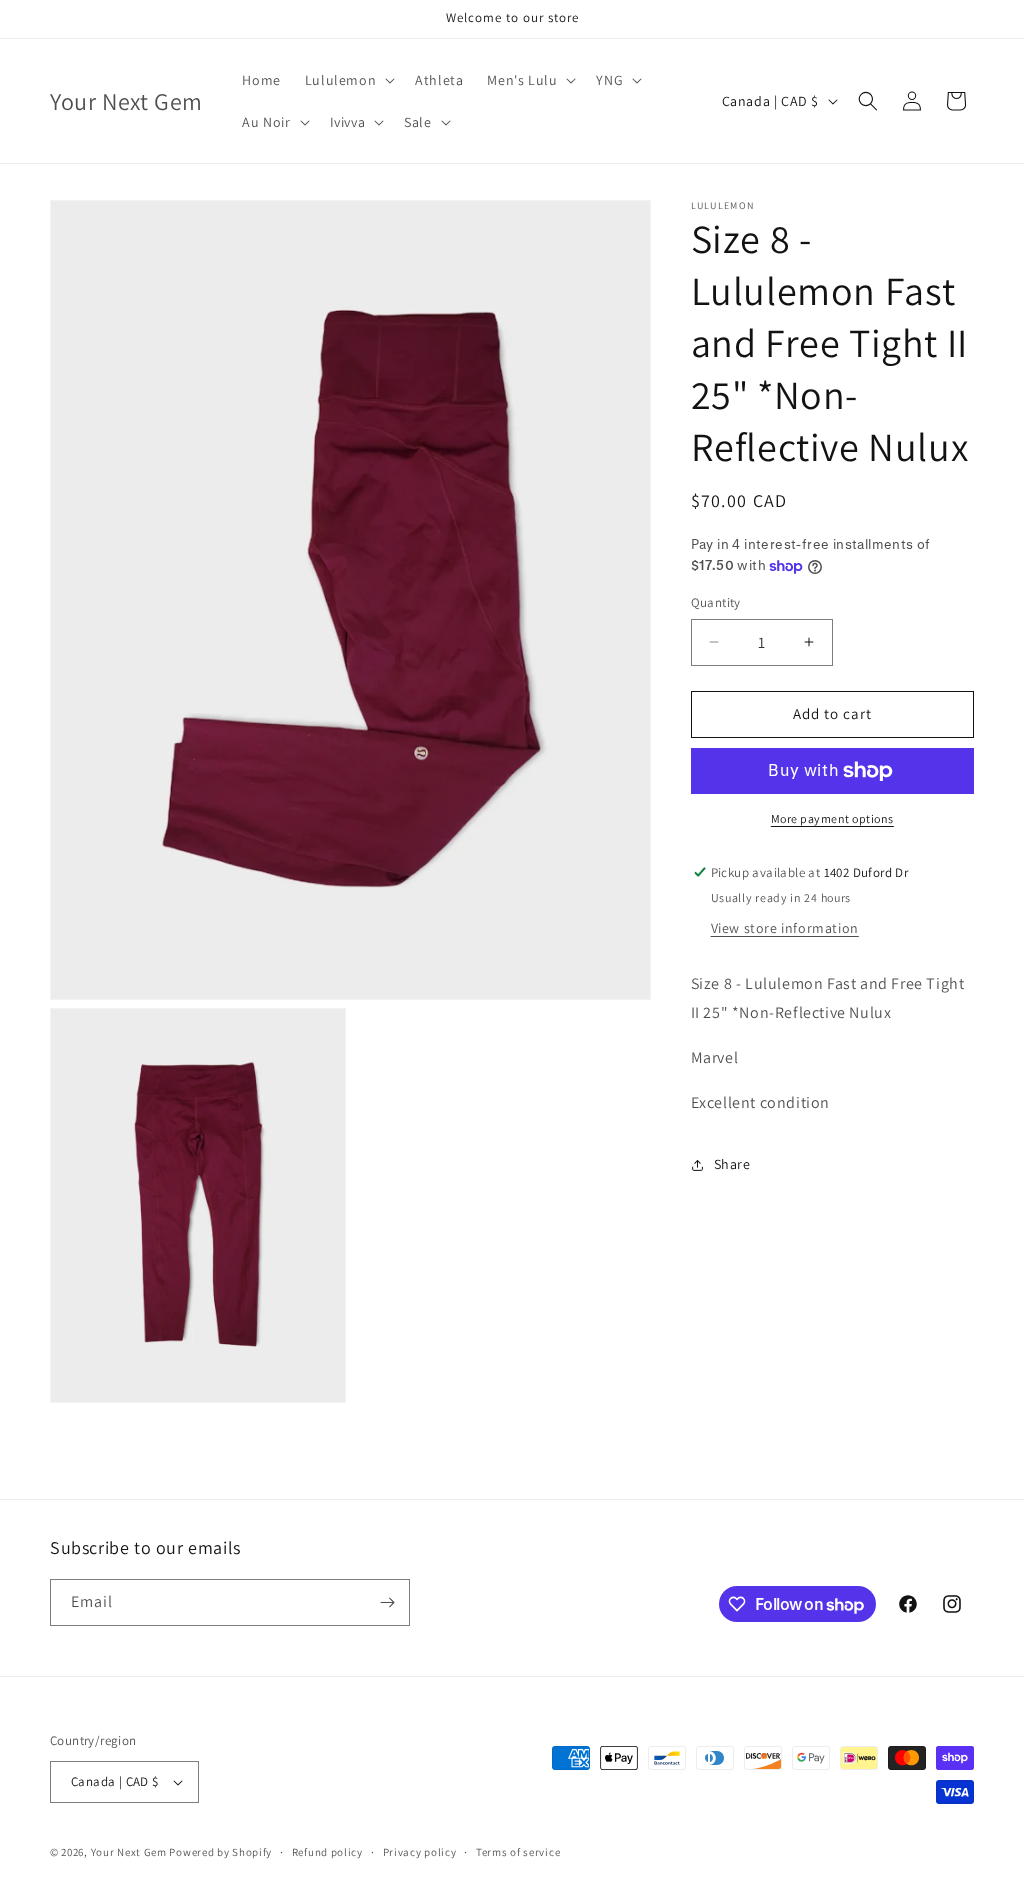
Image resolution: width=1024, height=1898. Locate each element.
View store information (785, 928)
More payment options (832, 818)
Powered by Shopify (220, 1852)
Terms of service (518, 1852)
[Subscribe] (387, 1602)
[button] (348, 80)
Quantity (716, 602)
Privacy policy (420, 1852)
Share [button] (732, 1164)
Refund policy (327, 1852)
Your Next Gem (129, 1852)
